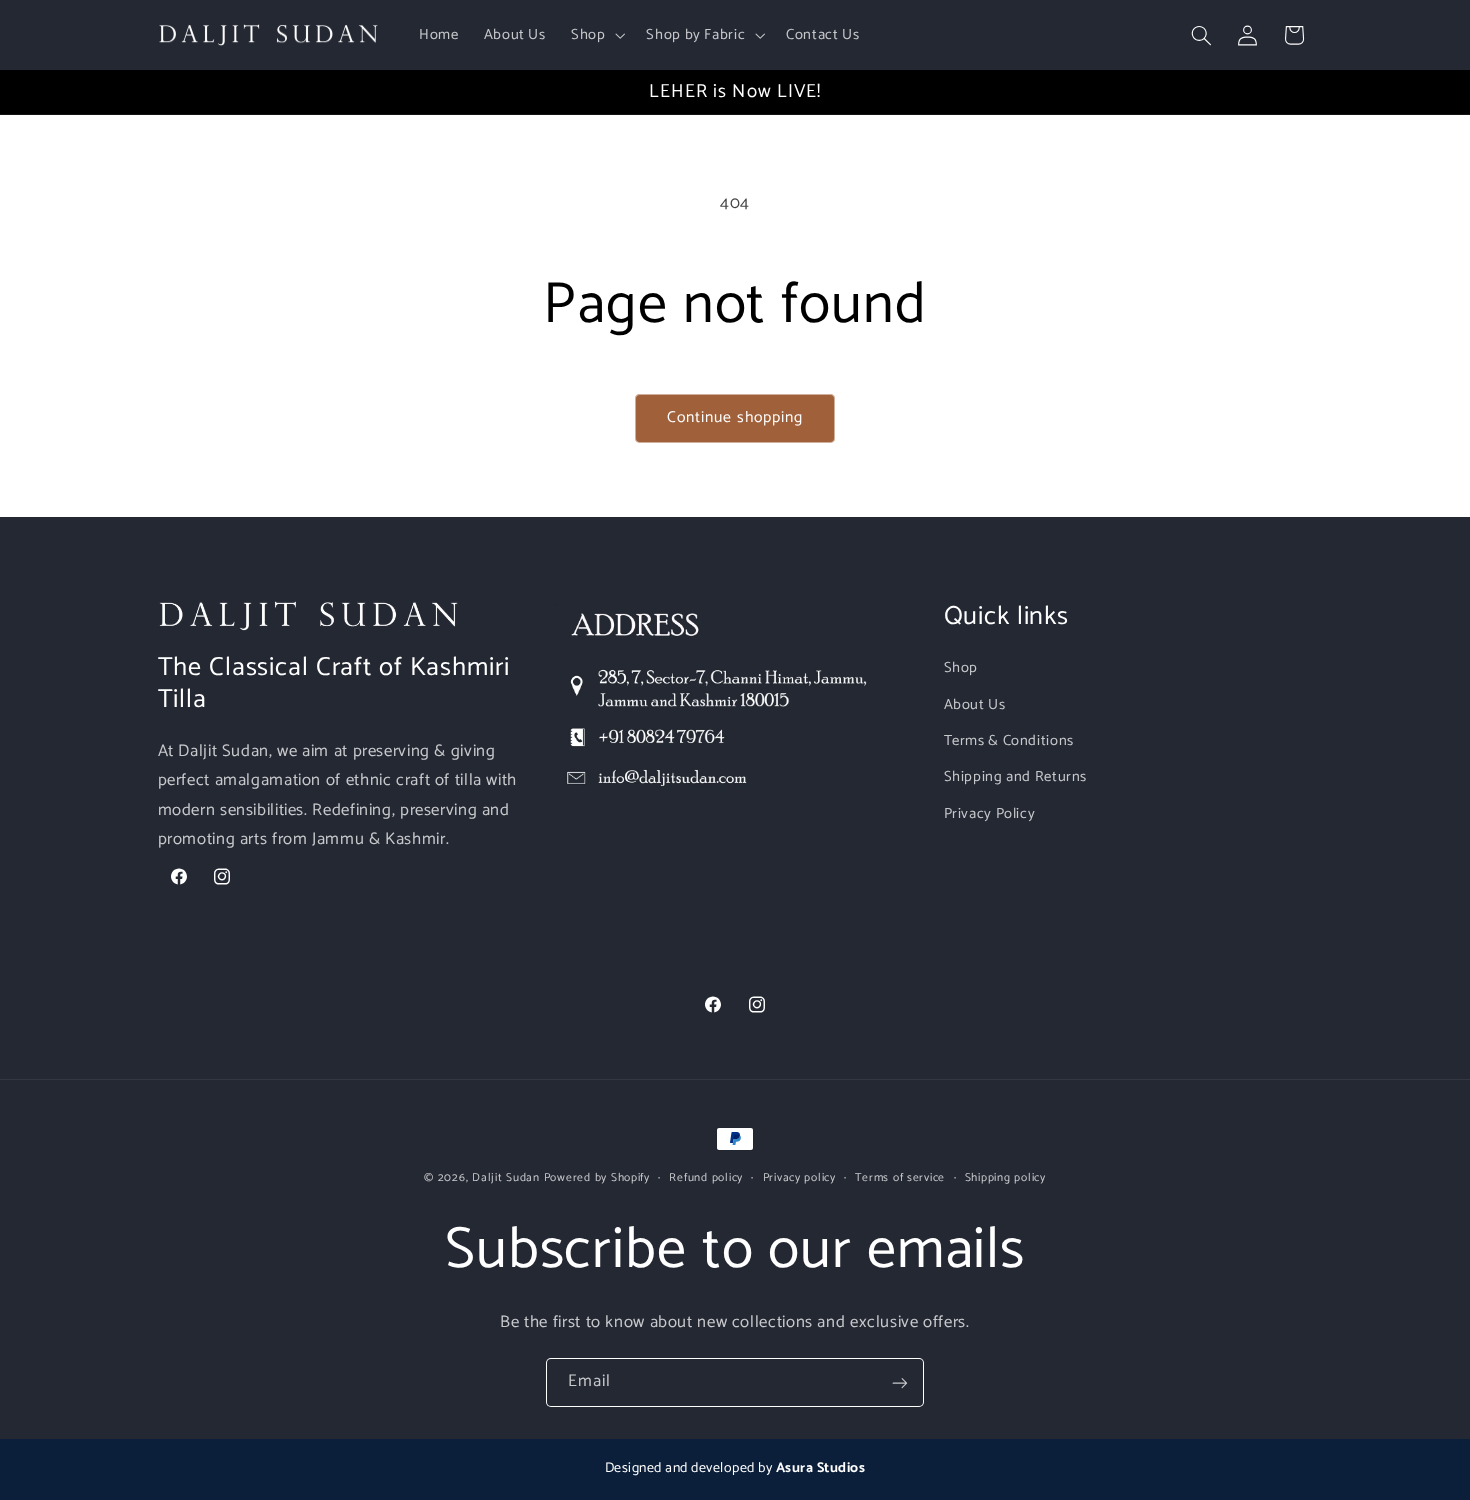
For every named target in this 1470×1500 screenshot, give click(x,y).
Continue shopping (735, 418)
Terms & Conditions (1009, 741)
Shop (961, 669)
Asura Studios (821, 1468)
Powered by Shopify (597, 1177)
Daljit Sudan (506, 1177)
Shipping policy (1005, 1177)
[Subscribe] (900, 1382)
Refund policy (706, 1177)
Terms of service (900, 1177)
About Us (975, 705)
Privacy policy (799, 1177)
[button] (595, 35)
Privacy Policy (990, 814)
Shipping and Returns (1016, 778)
